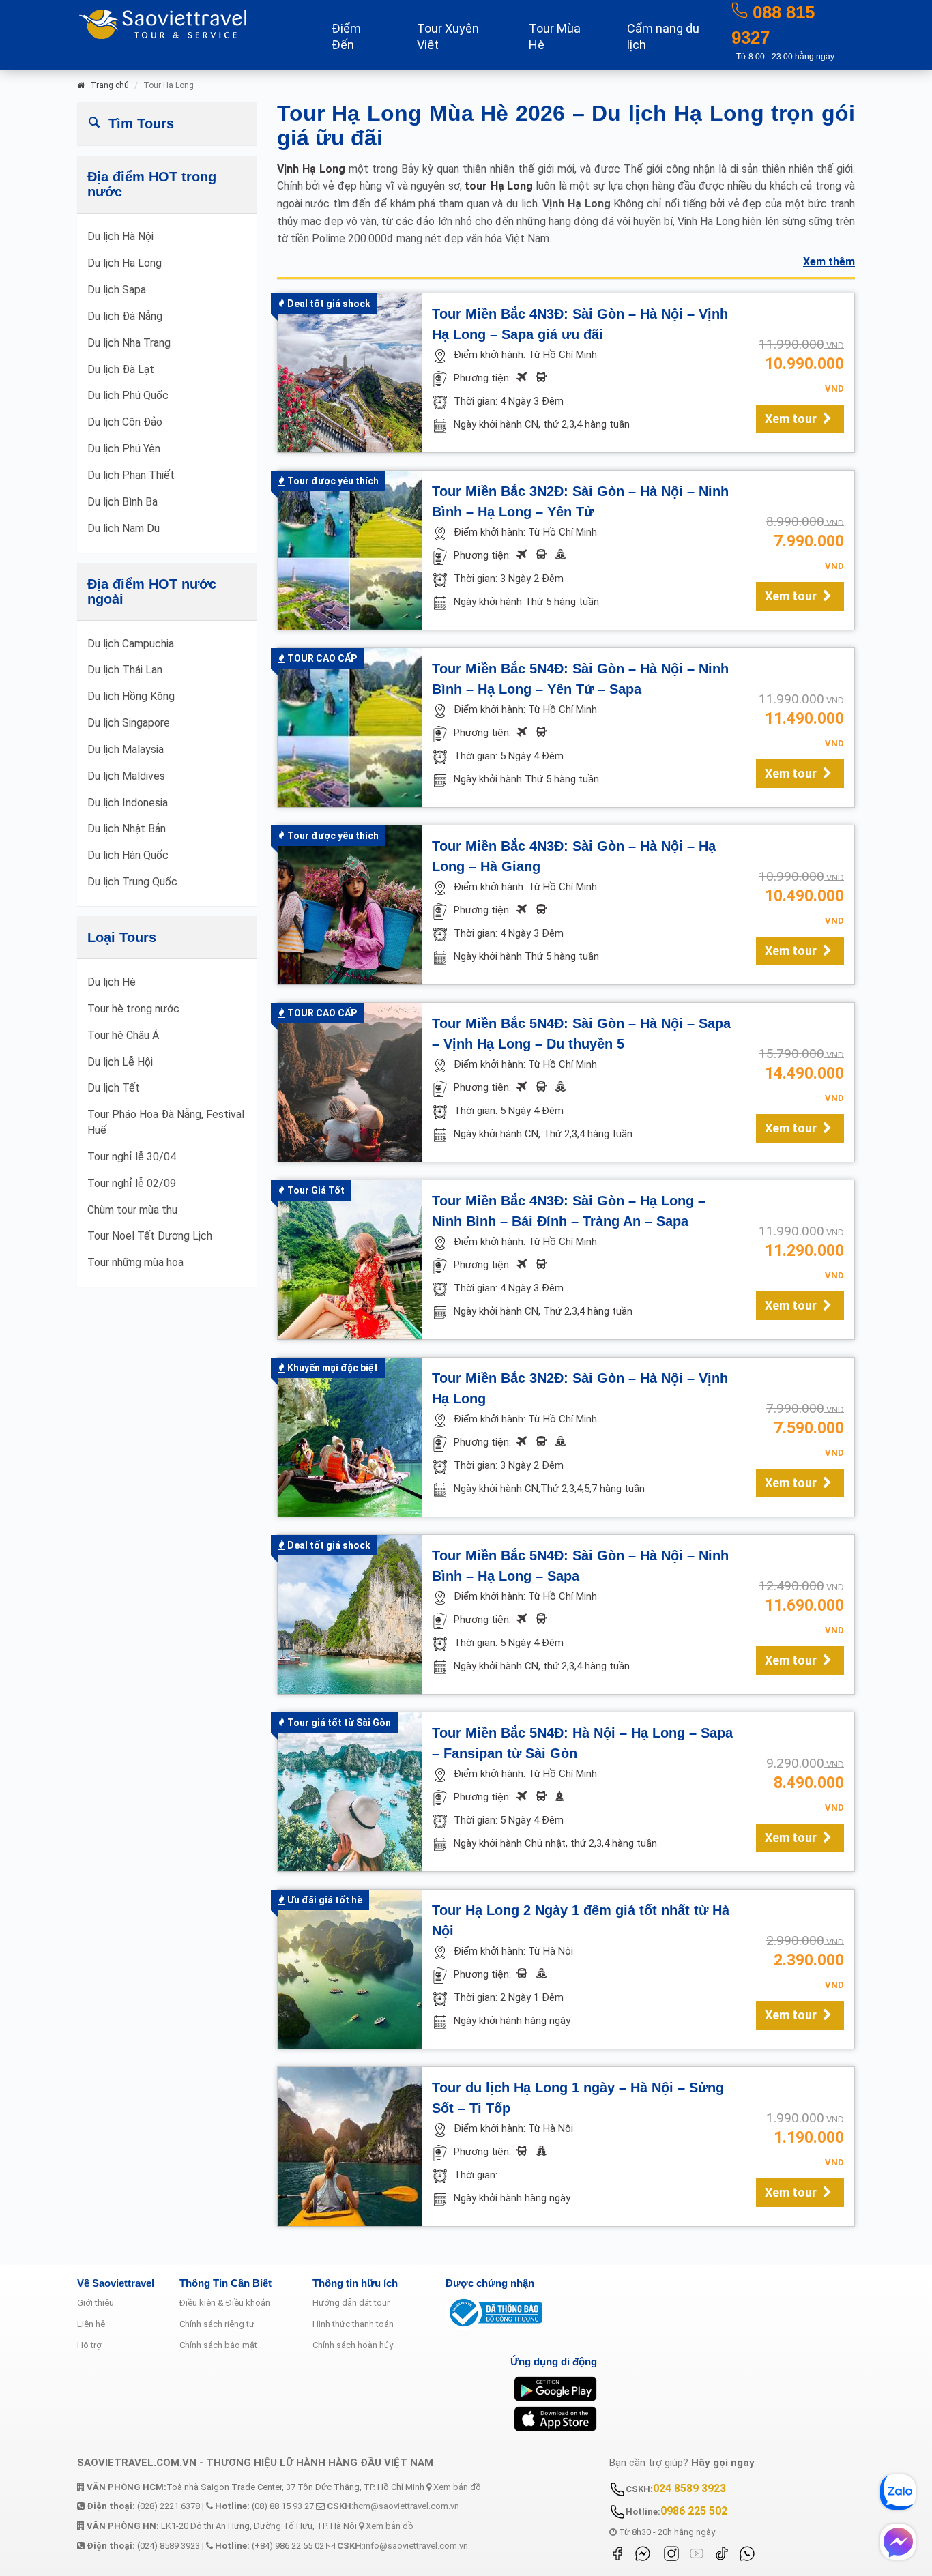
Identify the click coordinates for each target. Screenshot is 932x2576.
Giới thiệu (96, 2303)
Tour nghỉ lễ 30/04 (132, 1157)
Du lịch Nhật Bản (127, 829)
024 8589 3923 (689, 2488)
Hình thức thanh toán (353, 2324)
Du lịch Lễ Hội (120, 1062)
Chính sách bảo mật (218, 2345)
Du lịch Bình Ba (122, 502)
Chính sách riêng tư (217, 2324)
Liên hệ (91, 2324)
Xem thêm (829, 262)
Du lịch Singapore (129, 723)
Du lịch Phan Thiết (131, 475)
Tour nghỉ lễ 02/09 (132, 1183)
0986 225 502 (694, 2511)
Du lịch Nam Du (123, 528)
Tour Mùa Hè (555, 36)
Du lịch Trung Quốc (132, 882)
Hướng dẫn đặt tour (351, 2303)
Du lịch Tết (114, 1088)
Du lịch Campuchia (131, 644)
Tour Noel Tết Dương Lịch (150, 1236)
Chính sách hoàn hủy (353, 2345)
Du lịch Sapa (117, 290)
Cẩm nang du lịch (663, 36)
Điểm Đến (346, 36)
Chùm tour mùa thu (132, 1210)
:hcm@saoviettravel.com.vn (393, 2506)
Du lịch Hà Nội (120, 236)
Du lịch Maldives (126, 776)
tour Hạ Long (500, 186)
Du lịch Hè (112, 982)
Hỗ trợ (89, 2345)
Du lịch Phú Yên (124, 449)
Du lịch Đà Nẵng (125, 316)
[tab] (167, 123)
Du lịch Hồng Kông (131, 696)
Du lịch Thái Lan (125, 670)
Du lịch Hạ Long (125, 263)
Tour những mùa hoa (135, 1262)
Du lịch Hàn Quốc (128, 855)
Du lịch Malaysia (126, 749)
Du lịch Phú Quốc (128, 395)
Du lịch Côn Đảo (125, 422)
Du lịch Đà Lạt (121, 369)
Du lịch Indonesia (128, 803)
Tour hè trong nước (133, 1009)
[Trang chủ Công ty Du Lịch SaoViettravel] (186, 23)
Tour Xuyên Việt (448, 36)
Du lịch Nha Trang (129, 343)
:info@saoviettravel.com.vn (403, 2546)
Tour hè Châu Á (123, 1035)
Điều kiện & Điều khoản (225, 2303)
